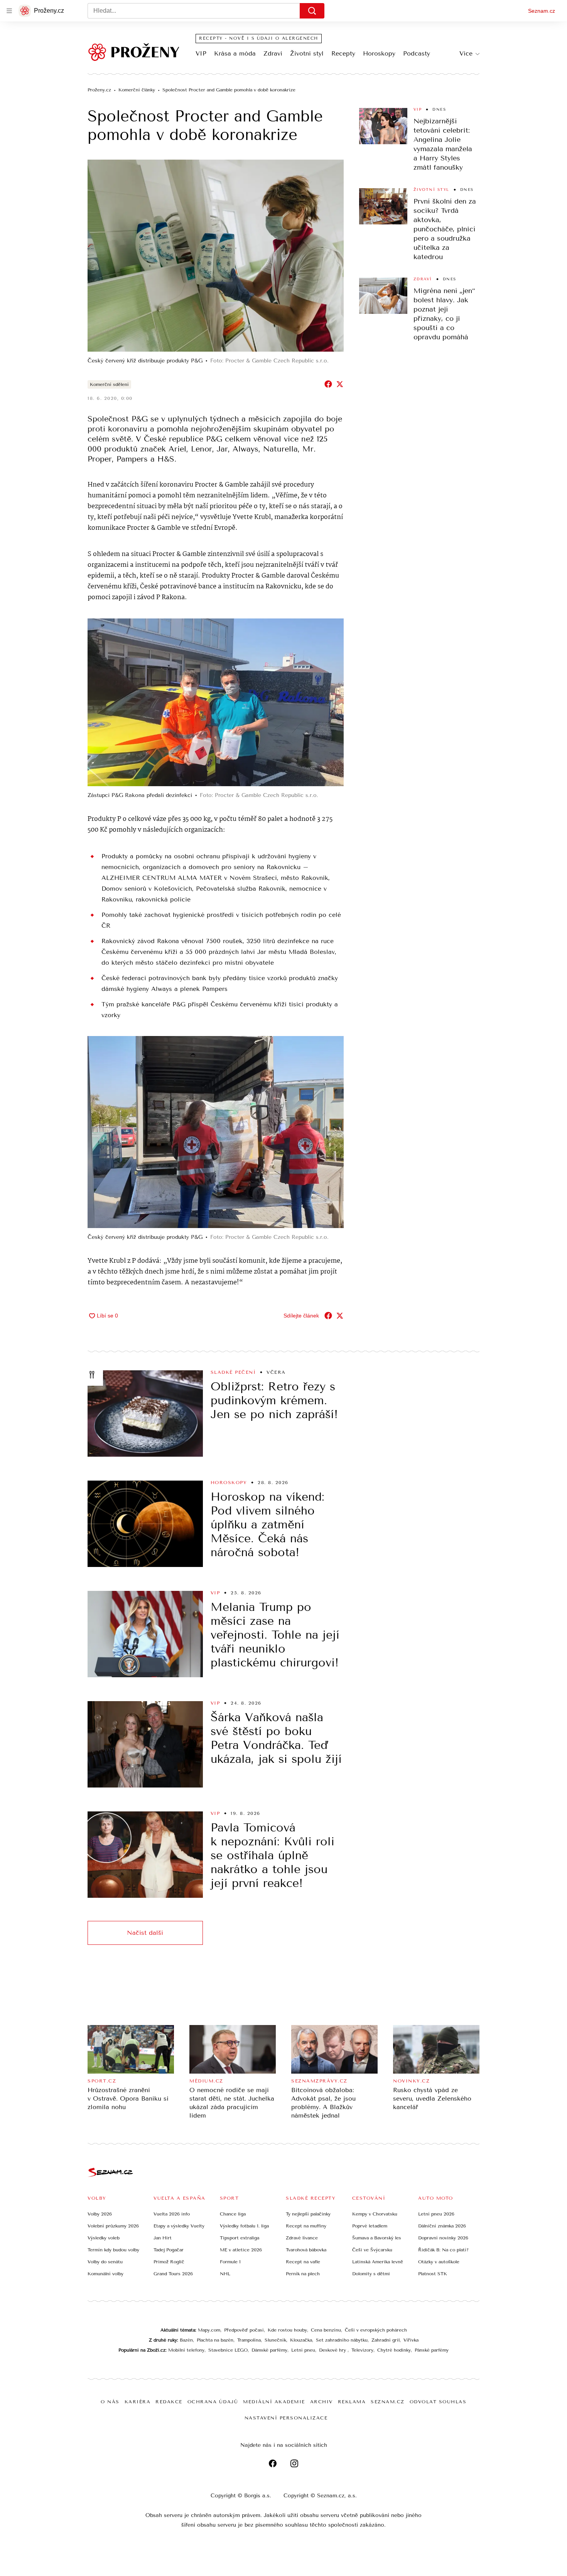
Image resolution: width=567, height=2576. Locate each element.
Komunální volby (105, 2274)
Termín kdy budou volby (113, 2250)
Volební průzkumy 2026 (113, 2226)
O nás (110, 2402)
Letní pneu (303, 2350)
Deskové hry (333, 2350)
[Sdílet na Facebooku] (328, 384)
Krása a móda (235, 53)
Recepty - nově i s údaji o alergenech (259, 38)
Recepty (343, 53)
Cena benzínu (326, 2330)
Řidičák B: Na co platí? (443, 2250)
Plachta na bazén (215, 2340)
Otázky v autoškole (439, 2262)
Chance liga (233, 2214)
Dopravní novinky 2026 (443, 2238)
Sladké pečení (233, 1372)
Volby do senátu (105, 2262)
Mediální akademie (274, 2402)
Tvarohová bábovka (306, 2250)
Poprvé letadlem (370, 2226)
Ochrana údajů (213, 2402)
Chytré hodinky (394, 2350)
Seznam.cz (542, 11)
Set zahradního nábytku (342, 2340)
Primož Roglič (169, 2262)
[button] (216, 256)
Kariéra (138, 2402)
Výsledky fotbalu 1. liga (244, 2226)
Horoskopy (379, 53)
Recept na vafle (303, 2262)
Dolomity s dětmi (371, 2274)
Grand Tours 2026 (173, 2274)
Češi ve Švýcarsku (372, 2250)
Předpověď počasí (244, 2330)
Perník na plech (303, 2274)
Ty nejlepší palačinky (308, 2214)
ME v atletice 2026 (241, 2250)
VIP (201, 53)
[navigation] (9, 11)
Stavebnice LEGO (228, 2350)
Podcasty (417, 53)
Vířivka (411, 2340)
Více (466, 53)
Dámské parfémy (269, 2350)
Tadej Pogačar (169, 2250)
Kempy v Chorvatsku (375, 2214)
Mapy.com (209, 2330)
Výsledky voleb (104, 2238)
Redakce (169, 2402)
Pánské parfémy (432, 2350)
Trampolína (249, 2340)
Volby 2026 (100, 2214)
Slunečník (275, 2340)
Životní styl (307, 53)
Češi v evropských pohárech (376, 2330)
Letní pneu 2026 (436, 2214)
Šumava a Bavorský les (377, 2238)
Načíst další (145, 1933)
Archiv (321, 2402)
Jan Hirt (163, 2238)
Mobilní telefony (186, 2350)
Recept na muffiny (306, 2226)
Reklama (352, 2402)
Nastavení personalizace (286, 2418)
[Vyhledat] (312, 11)
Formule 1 (230, 2262)
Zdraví (273, 53)
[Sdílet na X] (340, 384)
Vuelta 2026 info (172, 2214)
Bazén (186, 2340)
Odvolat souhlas (438, 2402)
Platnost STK (433, 2274)
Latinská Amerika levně (378, 2262)
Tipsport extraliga (240, 2238)
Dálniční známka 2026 (442, 2226)
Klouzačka (301, 2340)
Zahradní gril (386, 2340)
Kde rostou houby (287, 2330)
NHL (225, 2274)
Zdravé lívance (302, 2238)
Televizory (362, 2350)
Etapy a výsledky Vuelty (179, 2226)
